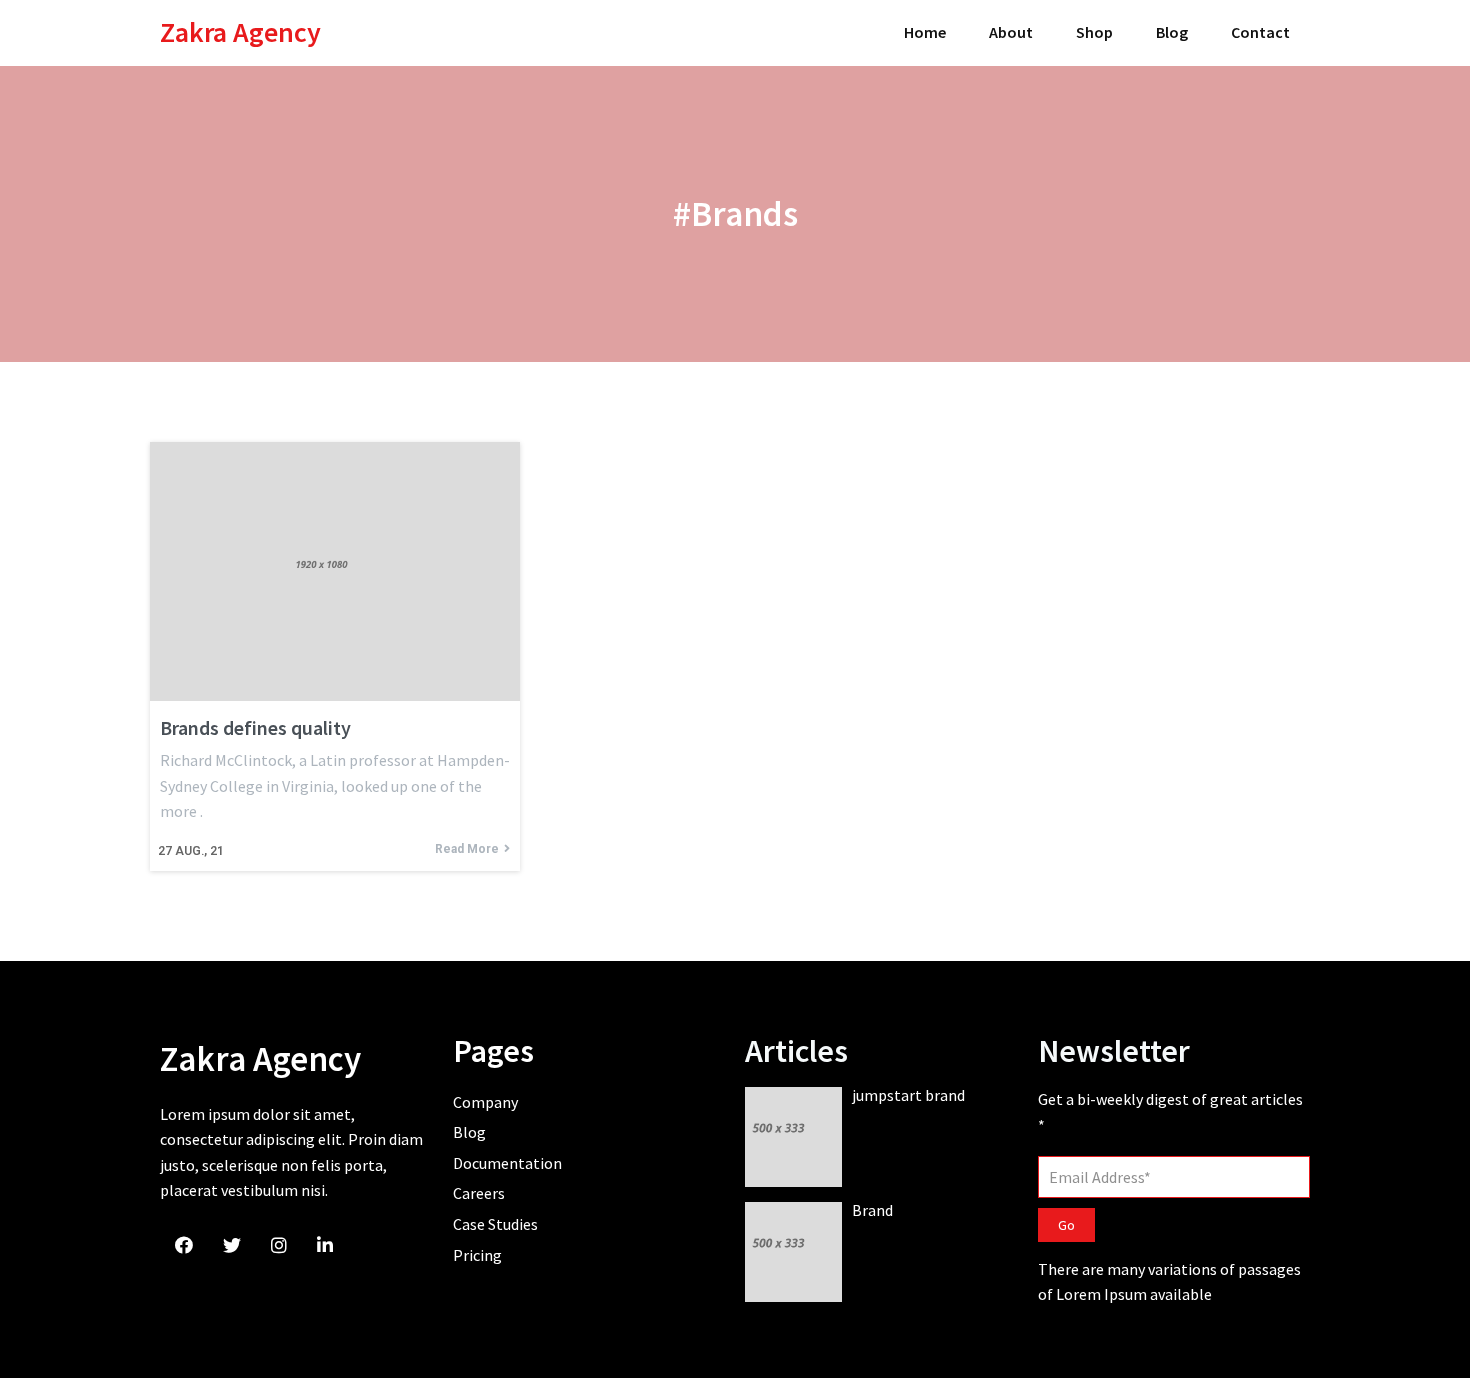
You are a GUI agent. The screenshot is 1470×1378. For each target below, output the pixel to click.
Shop (1094, 32)
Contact (1260, 32)
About (1011, 32)
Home (925, 32)
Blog (1172, 32)
